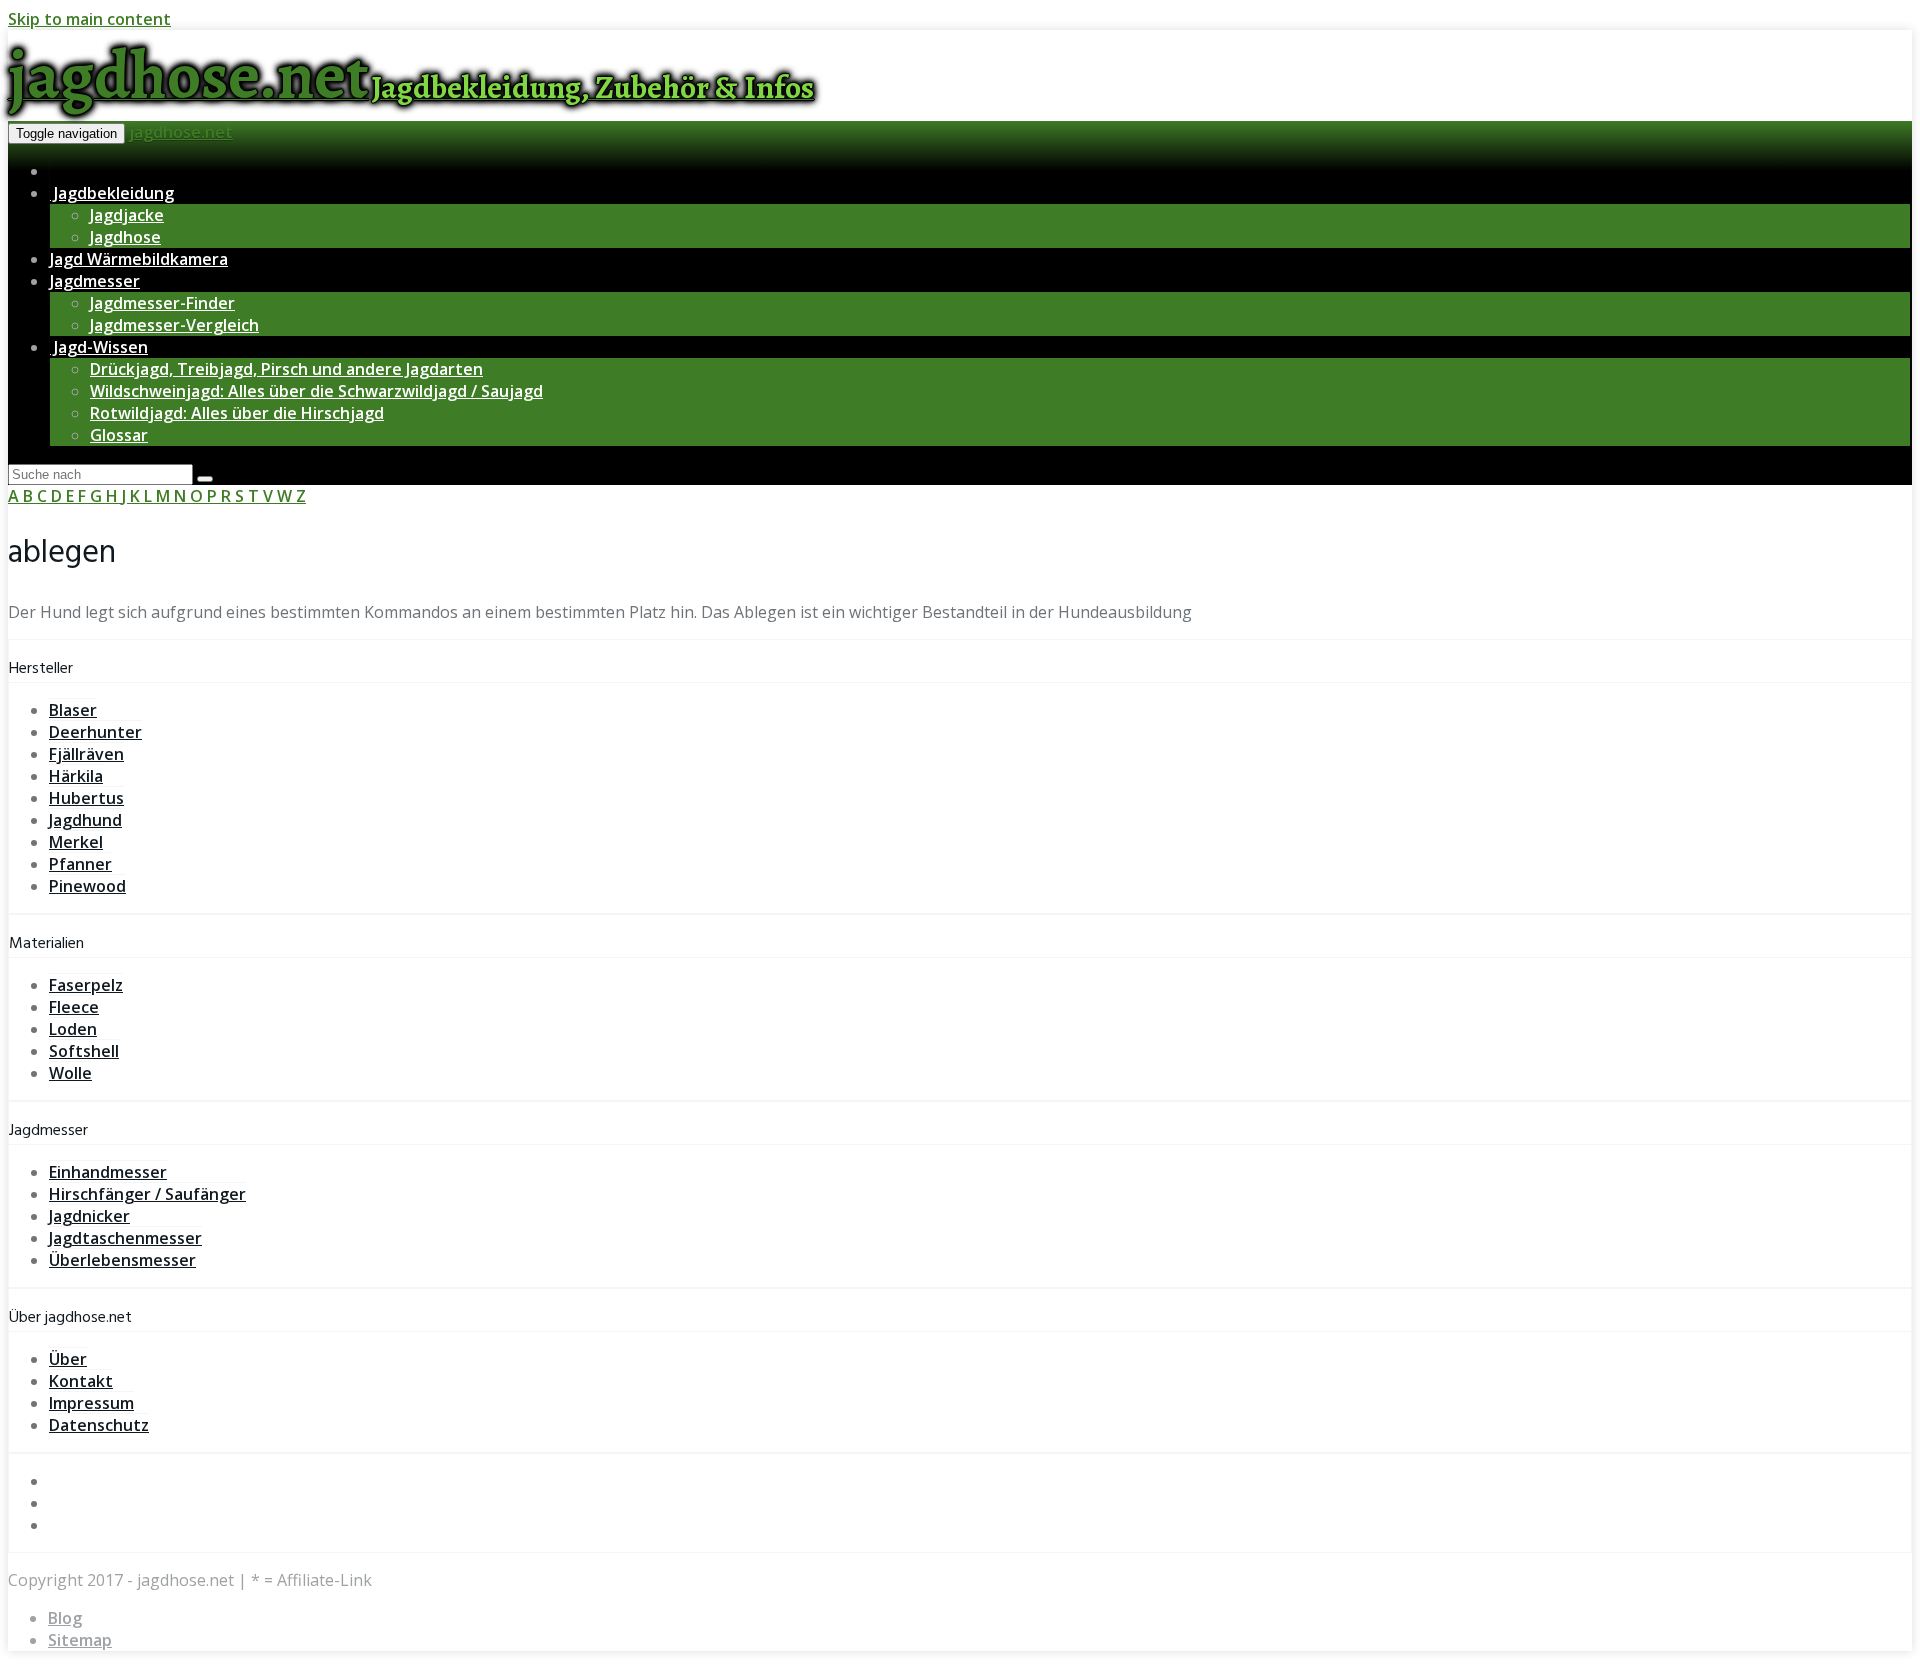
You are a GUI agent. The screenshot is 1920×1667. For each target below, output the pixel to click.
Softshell (84, 1051)
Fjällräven (86, 754)
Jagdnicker (89, 1216)
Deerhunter (95, 732)
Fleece (74, 1007)
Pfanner (80, 864)
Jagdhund (85, 820)
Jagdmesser (95, 281)
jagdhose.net (181, 132)
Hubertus (86, 798)
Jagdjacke (127, 215)
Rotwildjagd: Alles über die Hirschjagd (237, 413)
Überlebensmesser (122, 1260)
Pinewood (87, 886)
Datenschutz (99, 1425)
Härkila (76, 776)
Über (68, 1359)
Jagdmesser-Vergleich (174, 325)
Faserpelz (86, 985)
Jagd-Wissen (99, 347)
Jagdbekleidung (112, 193)
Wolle (70, 1073)
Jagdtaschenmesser (125, 1238)
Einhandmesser (108, 1172)
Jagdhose (125, 237)
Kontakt (81, 1381)
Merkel (76, 842)
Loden (73, 1029)
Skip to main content (89, 19)
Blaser (73, 710)
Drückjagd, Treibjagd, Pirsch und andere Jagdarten (286, 369)
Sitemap (80, 1640)
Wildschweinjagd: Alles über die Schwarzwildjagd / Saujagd (316, 391)
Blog (65, 1618)
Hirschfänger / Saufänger (147, 1194)
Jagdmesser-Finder (162, 303)
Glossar (119, 435)
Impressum (91, 1403)
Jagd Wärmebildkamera (139, 259)
